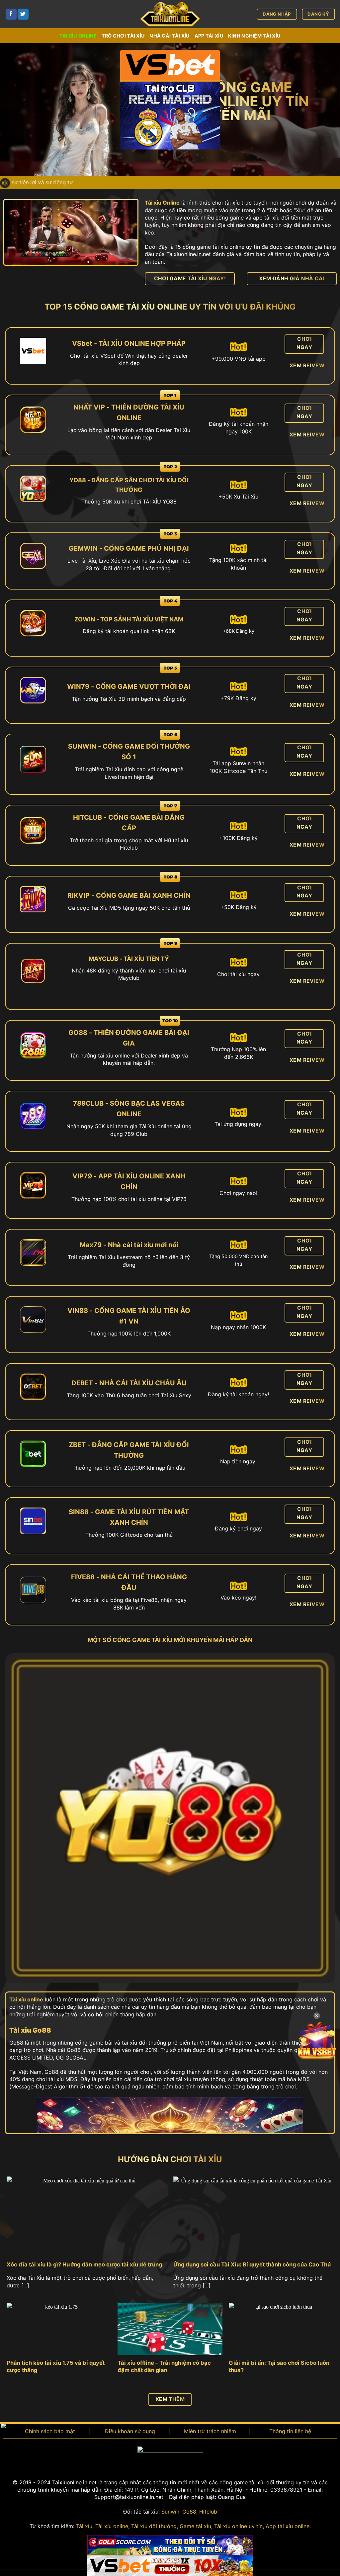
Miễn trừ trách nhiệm (210, 2431)
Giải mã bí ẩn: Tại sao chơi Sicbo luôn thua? (279, 2366)
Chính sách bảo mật (50, 2431)
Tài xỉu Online (162, 203)
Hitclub (208, 2512)
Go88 (189, 2512)
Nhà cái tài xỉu (170, 36)
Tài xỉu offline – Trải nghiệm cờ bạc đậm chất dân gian (164, 2366)
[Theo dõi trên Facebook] (11, 14)
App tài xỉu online (288, 2526)
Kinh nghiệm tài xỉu (254, 36)
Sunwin (170, 2512)
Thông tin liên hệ (290, 2431)
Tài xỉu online (78, 36)
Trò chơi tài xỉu (123, 36)
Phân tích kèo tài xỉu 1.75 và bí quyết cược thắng (56, 2366)
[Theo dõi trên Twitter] (23, 14)
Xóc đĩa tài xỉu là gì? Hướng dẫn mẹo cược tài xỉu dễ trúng (84, 2264)
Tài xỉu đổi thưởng (154, 2526)
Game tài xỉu (195, 2526)
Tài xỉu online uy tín (238, 2526)
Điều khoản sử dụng (130, 2431)
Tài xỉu (84, 2526)
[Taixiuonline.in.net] (170, 14)
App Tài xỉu (209, 36)
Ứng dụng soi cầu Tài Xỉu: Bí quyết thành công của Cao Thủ (252, 2264)
